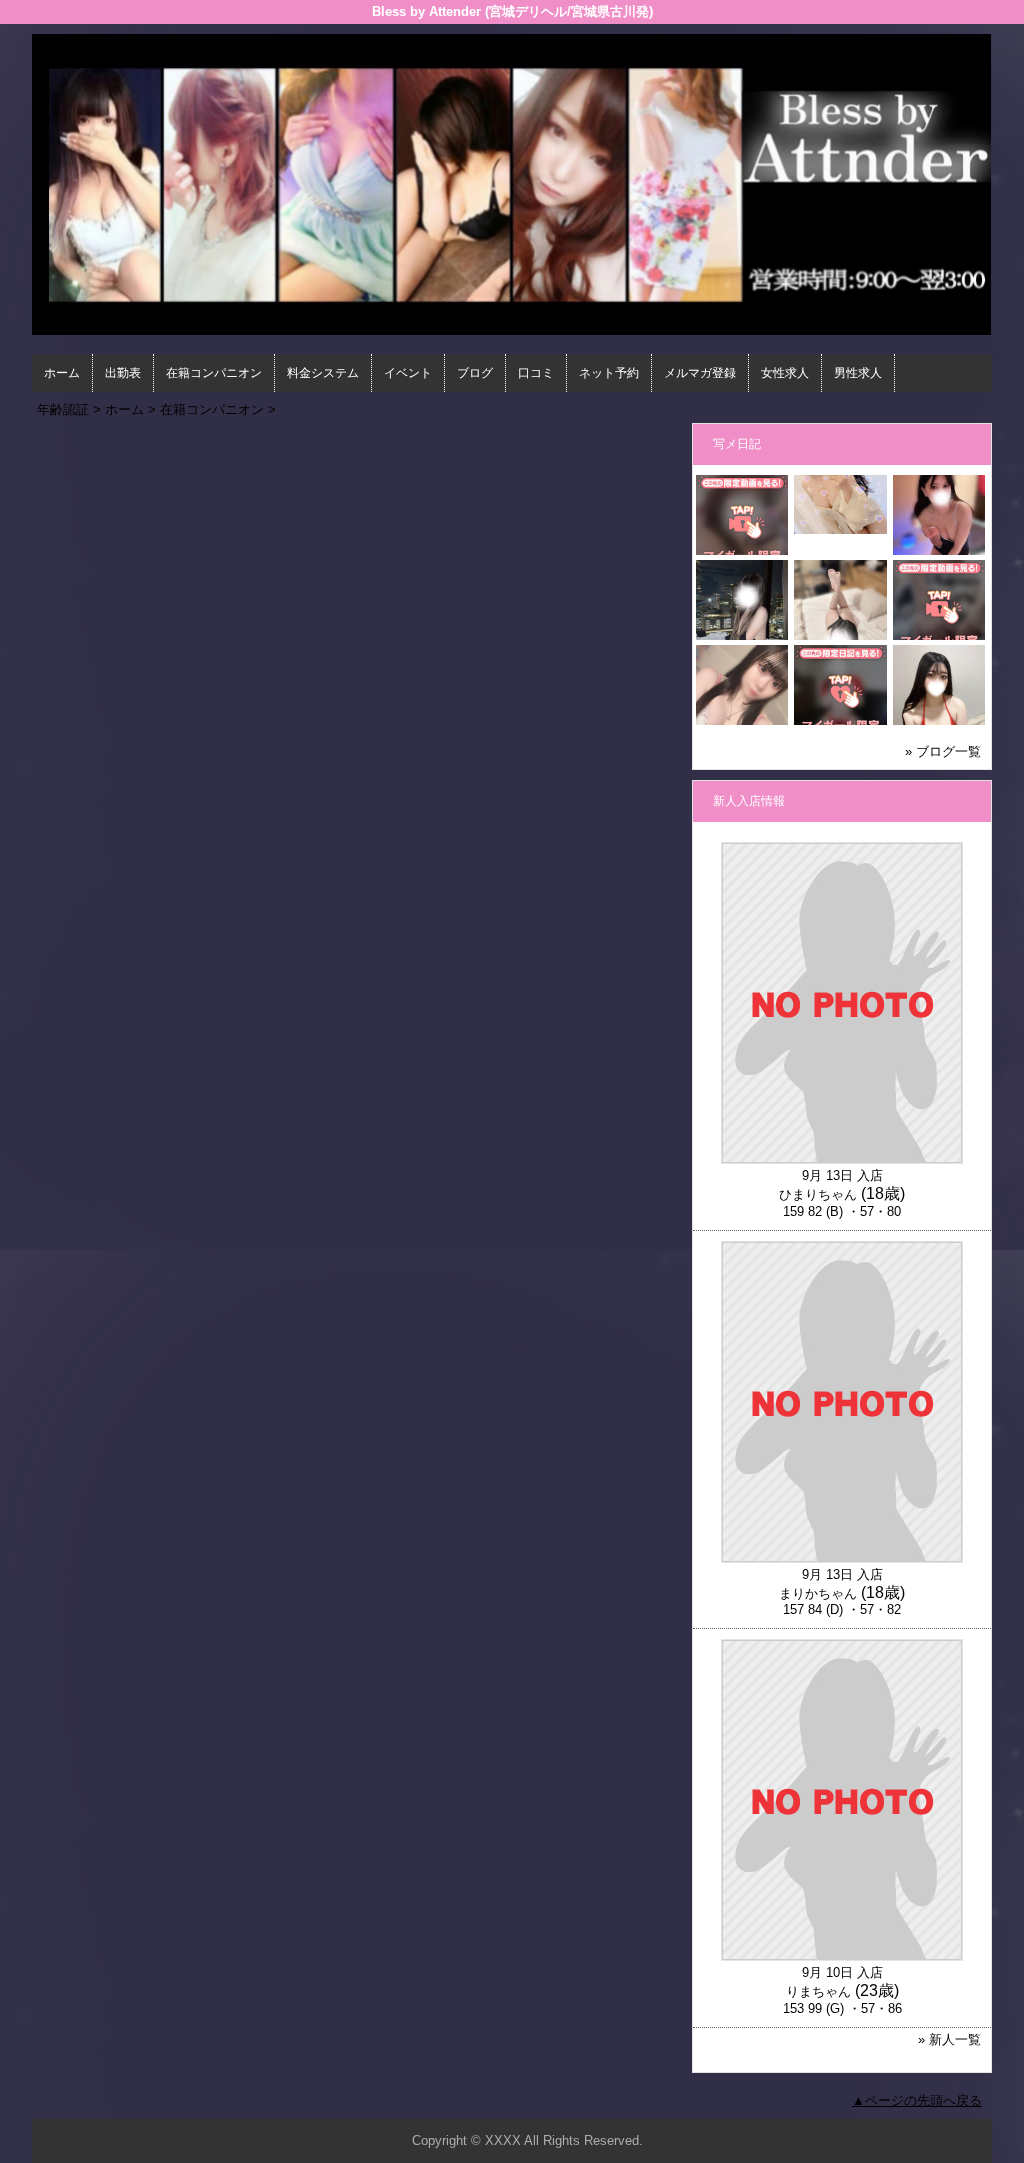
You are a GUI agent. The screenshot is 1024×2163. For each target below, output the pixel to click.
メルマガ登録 (700, 373)
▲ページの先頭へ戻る (917, 2100)
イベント (408, 373)
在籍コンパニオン (214, 373)
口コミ (536, 373)
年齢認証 (63, 409)
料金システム (323, 373)
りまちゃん (818, 1991)
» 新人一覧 (949, 2039)
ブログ (475, 373)
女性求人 (785, 373)
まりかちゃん (818, 1593)
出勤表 (123, 373)
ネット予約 (609, 373)
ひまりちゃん (818, 1194)
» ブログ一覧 (943, 751)
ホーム (62, 373)
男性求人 (858, 373)
